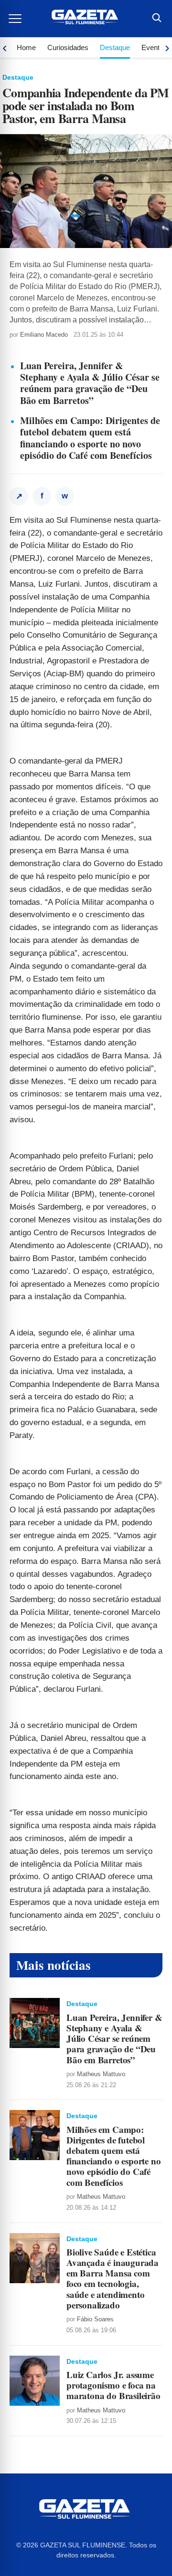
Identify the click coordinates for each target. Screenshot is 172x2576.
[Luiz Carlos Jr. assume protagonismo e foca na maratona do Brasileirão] (35, 2381)
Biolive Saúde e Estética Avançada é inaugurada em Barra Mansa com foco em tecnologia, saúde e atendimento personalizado (113, 2278)
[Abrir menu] (16, 19)
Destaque (115, 47)
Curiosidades (68, 47)
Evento (152, 47)
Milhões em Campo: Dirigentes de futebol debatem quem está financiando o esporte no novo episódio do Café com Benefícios (90, 438)
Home (26, 47)
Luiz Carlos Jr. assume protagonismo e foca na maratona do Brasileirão (113, 2385)
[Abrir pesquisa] (156, 19)
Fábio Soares (95, 2319)
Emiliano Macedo (44, 335)
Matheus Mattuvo (101, 2074)
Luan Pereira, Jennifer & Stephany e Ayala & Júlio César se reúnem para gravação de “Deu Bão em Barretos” (90, 383)
